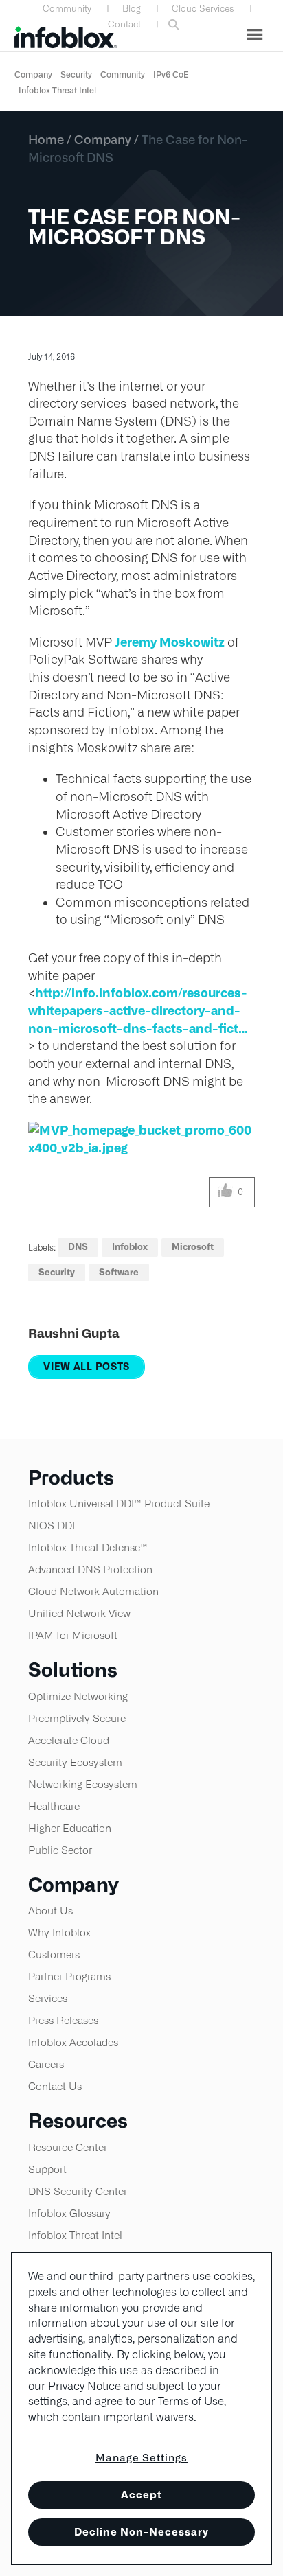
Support (47, 2169)
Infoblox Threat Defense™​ (88, 1547)
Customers (54, 1954)
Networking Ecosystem (83, 1784)
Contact (124, 24)
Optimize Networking (78, 1696)
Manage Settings (141, 2458)
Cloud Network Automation (93, 1591)
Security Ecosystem (75, 1762)
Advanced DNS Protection (90, 1569)
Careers (46, 2064)
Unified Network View (79, 1613)
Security (76, 74)
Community (67, 9)
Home (46, 139)
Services (48, 1998)
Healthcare (54, 1806)
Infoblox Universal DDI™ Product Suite (119, 1504)
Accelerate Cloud (69, 1740)
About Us (50, 1911)
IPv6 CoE (171, 74)
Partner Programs (69, 1976)
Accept (141, 2495)
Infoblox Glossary (69, 2213)
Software (119, 1272)
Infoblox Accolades (73, 2042)
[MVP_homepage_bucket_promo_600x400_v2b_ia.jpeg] (141, 1139)
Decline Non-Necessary (141, 2532)
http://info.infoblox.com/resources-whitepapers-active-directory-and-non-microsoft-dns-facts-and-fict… (138, 1010)
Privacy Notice (84, 2386)
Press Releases (63, 2020)
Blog (132, 9)
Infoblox (130, 1247)
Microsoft (193, 1247)
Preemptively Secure (77, 1718)
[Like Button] (226, 1192)
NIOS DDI (52, 1525)
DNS (78, 1247)
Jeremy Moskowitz (170, 642)
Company (33, 74)
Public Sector (60, 1850)
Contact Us (55, 2086)
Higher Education (70, 1828)
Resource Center (68, 2147)
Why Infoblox (59, 1933)
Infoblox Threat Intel (57, 90)
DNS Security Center (78, 2191)
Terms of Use (191, 2401)
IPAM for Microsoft (73, 1635)
